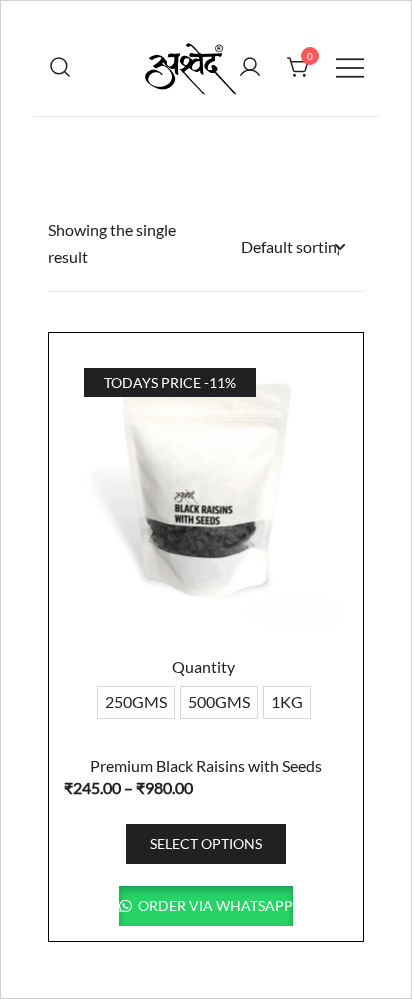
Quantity (203, 666)
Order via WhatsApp (213, 905)
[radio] (136, 702)
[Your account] (250, 67)
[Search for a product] (60, 66)
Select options (206, 843)
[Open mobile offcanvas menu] (350, 66)
